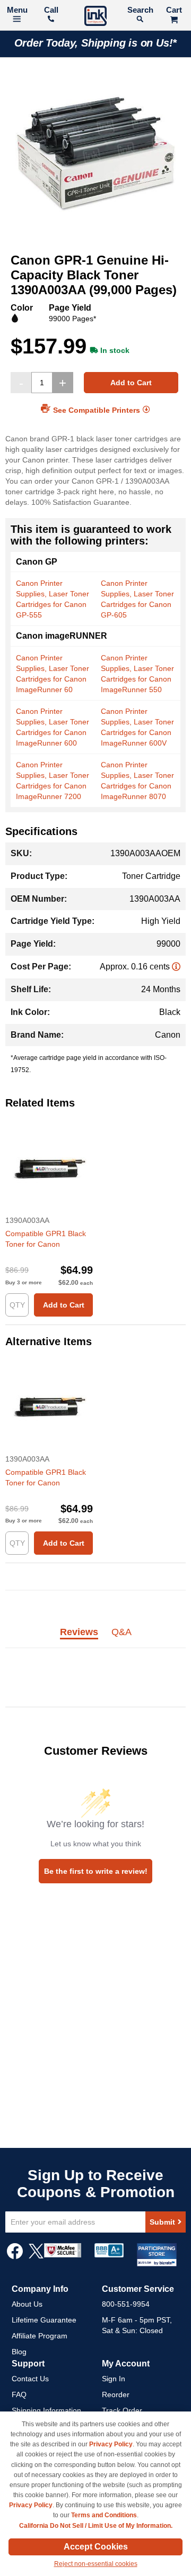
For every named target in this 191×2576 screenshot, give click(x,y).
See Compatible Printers (97, 410)
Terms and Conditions (104, 2515)
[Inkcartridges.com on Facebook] (15, 2256)
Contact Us (30, 2379)
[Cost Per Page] (176, 967)
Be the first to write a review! (96, 1871)
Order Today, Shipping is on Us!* (96, 43)
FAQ (19, 2394)
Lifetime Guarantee (44, 2320)
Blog (19, 2352)
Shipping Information (46, 2410)
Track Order (122, 2410)
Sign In (114, 2379)
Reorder (116, 2394)
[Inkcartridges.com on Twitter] (36, 2256)
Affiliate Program (40, 2336)
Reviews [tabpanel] (79, 1632)
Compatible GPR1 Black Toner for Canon (46, 1239)
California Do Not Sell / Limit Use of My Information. (96, 2526)
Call (51, 10)
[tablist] (95, 1638)
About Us (27, 2304)
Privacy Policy (111, 2444)
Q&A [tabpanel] (121, 1632)
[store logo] (95, 17)
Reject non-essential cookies (96, 2564)
